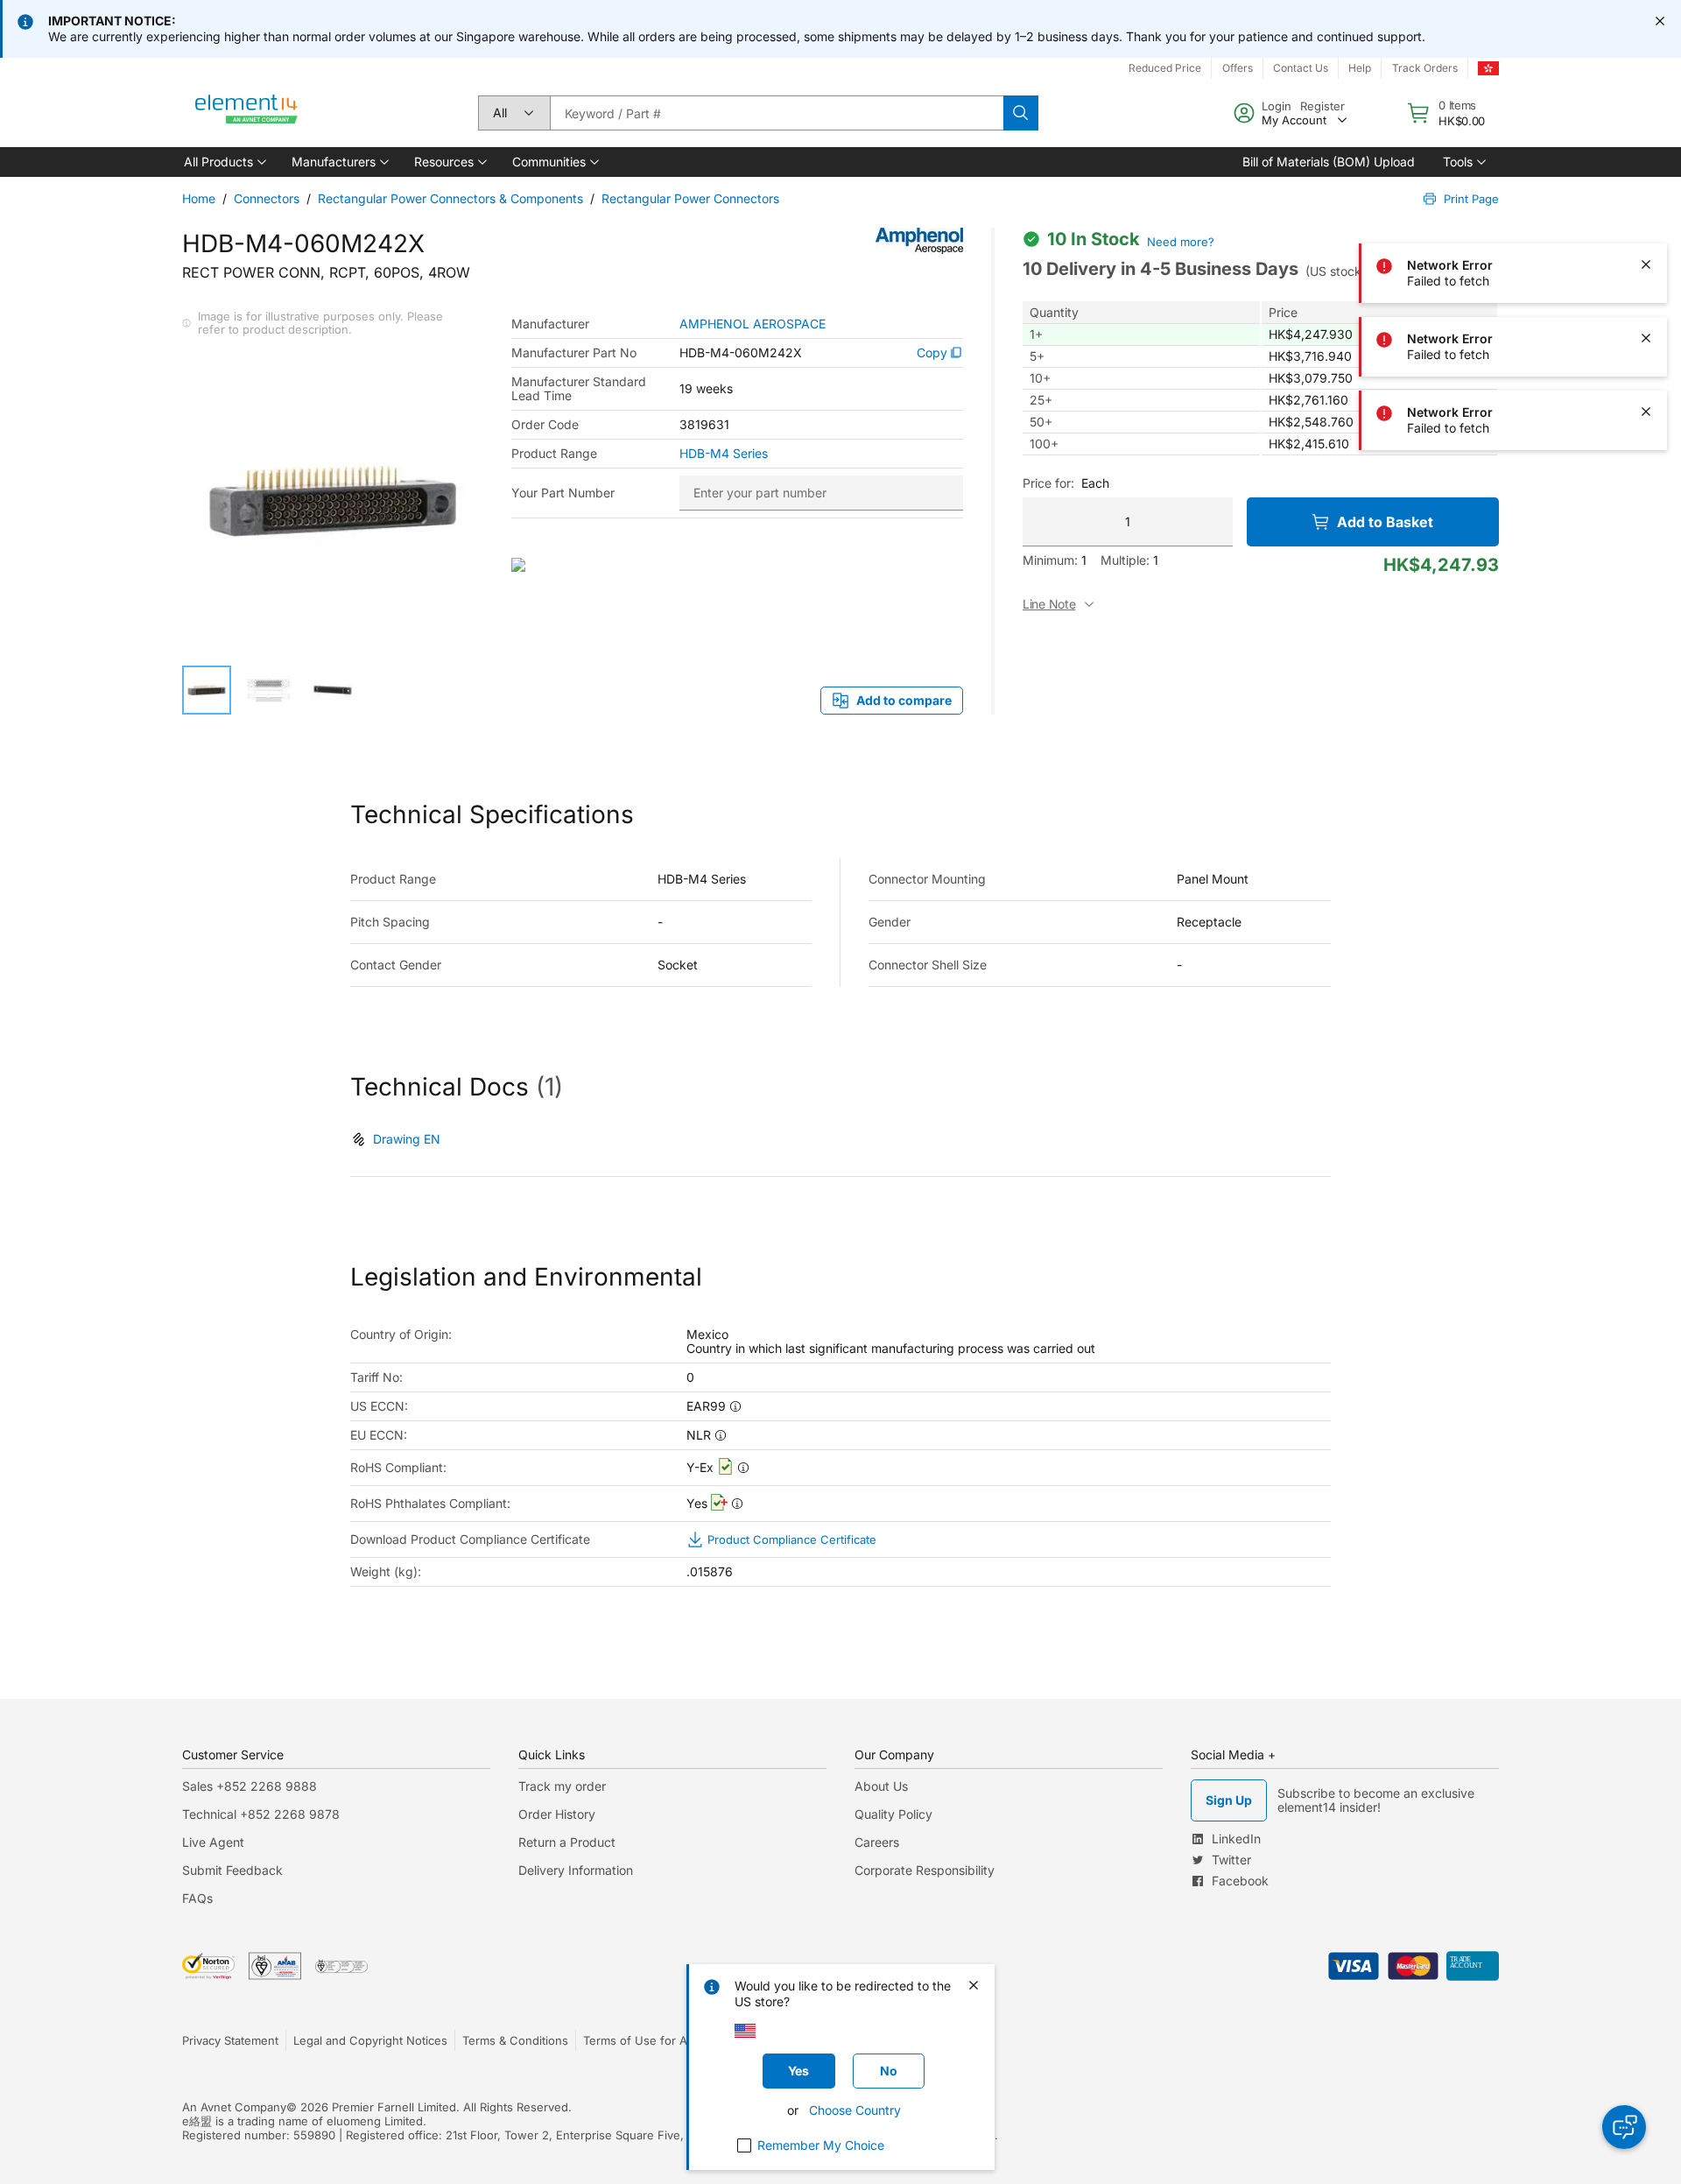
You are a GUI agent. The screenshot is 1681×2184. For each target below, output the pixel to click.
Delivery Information (576, 1870)
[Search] (1021, 113)
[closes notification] (1660, 21)
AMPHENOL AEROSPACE (753, 324)
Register (1322, 106)
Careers (877, 1842)
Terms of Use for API (640, 2040)
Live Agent (213, 1842)
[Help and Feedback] (1624, 2127)
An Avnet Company (234, 2107)
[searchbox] (777, 113)
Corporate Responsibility (925, 1870)
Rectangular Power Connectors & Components (450, 198)
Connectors (267, 198)
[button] (224, 162)
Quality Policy (893, 1814)
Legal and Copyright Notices (370, 2040)
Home (199, 198)
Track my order (562, 1786)
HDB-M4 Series (724, 454)
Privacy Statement (230, 2040)
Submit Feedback (232, 1870)
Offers (1238, 68)
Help (1360, 68)
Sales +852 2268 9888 (250, 1786)
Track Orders (1425, 68)
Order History (557, 1814)
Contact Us (1301, 68)
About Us (881, 1786)
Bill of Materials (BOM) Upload (1329, 162)
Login (1277, 106)
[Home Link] (247, 113)
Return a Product (567, 1842)
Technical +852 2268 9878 (261, 1814)
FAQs (197, 1898)
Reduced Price (1165, 68)
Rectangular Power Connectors (690, 198)
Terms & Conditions (515, 2040)
